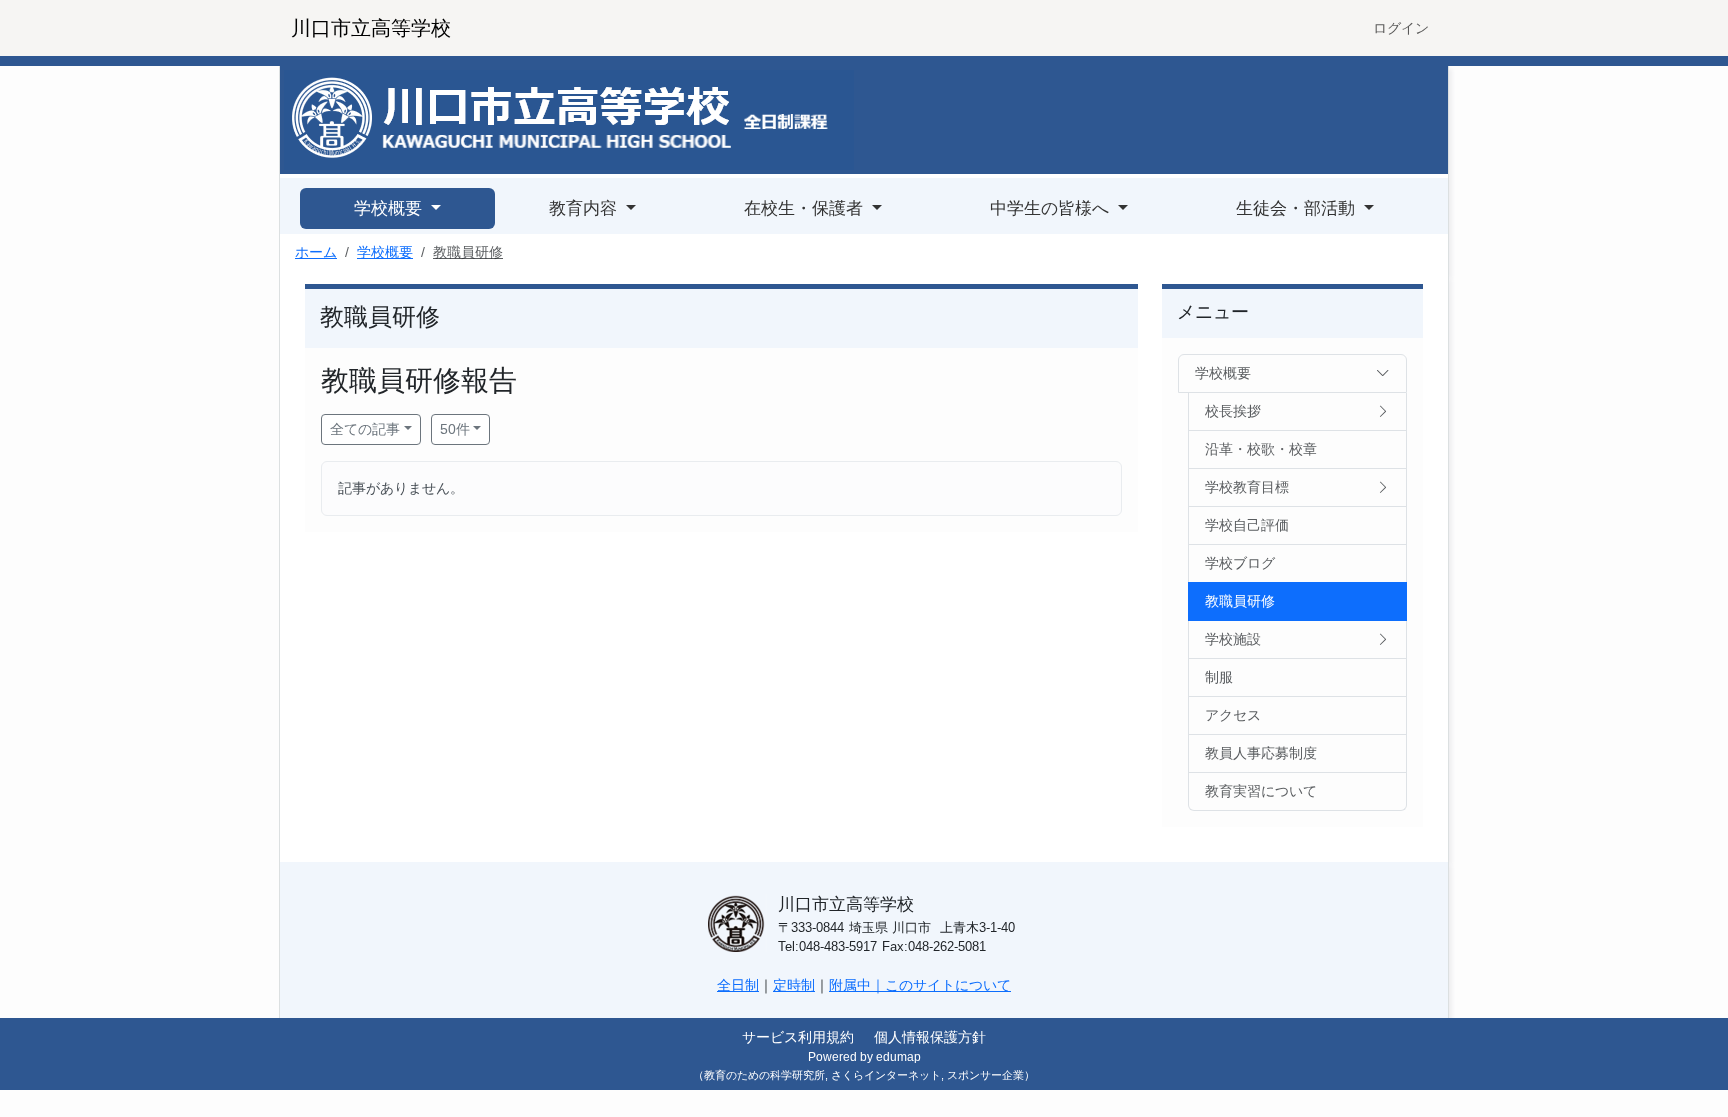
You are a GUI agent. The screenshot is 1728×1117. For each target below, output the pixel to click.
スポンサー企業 (985, 1075)
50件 (455, 429)
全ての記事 (365, 429)
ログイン (1401, 28)
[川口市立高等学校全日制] (569, 119)
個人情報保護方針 (930, 1037)
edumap (898, 1057)
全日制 (738, 985)
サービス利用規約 (798, 1037)
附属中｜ (857, 985)
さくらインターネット (886, 1075)
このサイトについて (948, 985)
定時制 (794, 985)
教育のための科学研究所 (764, 1075)
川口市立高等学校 (371, 28)
